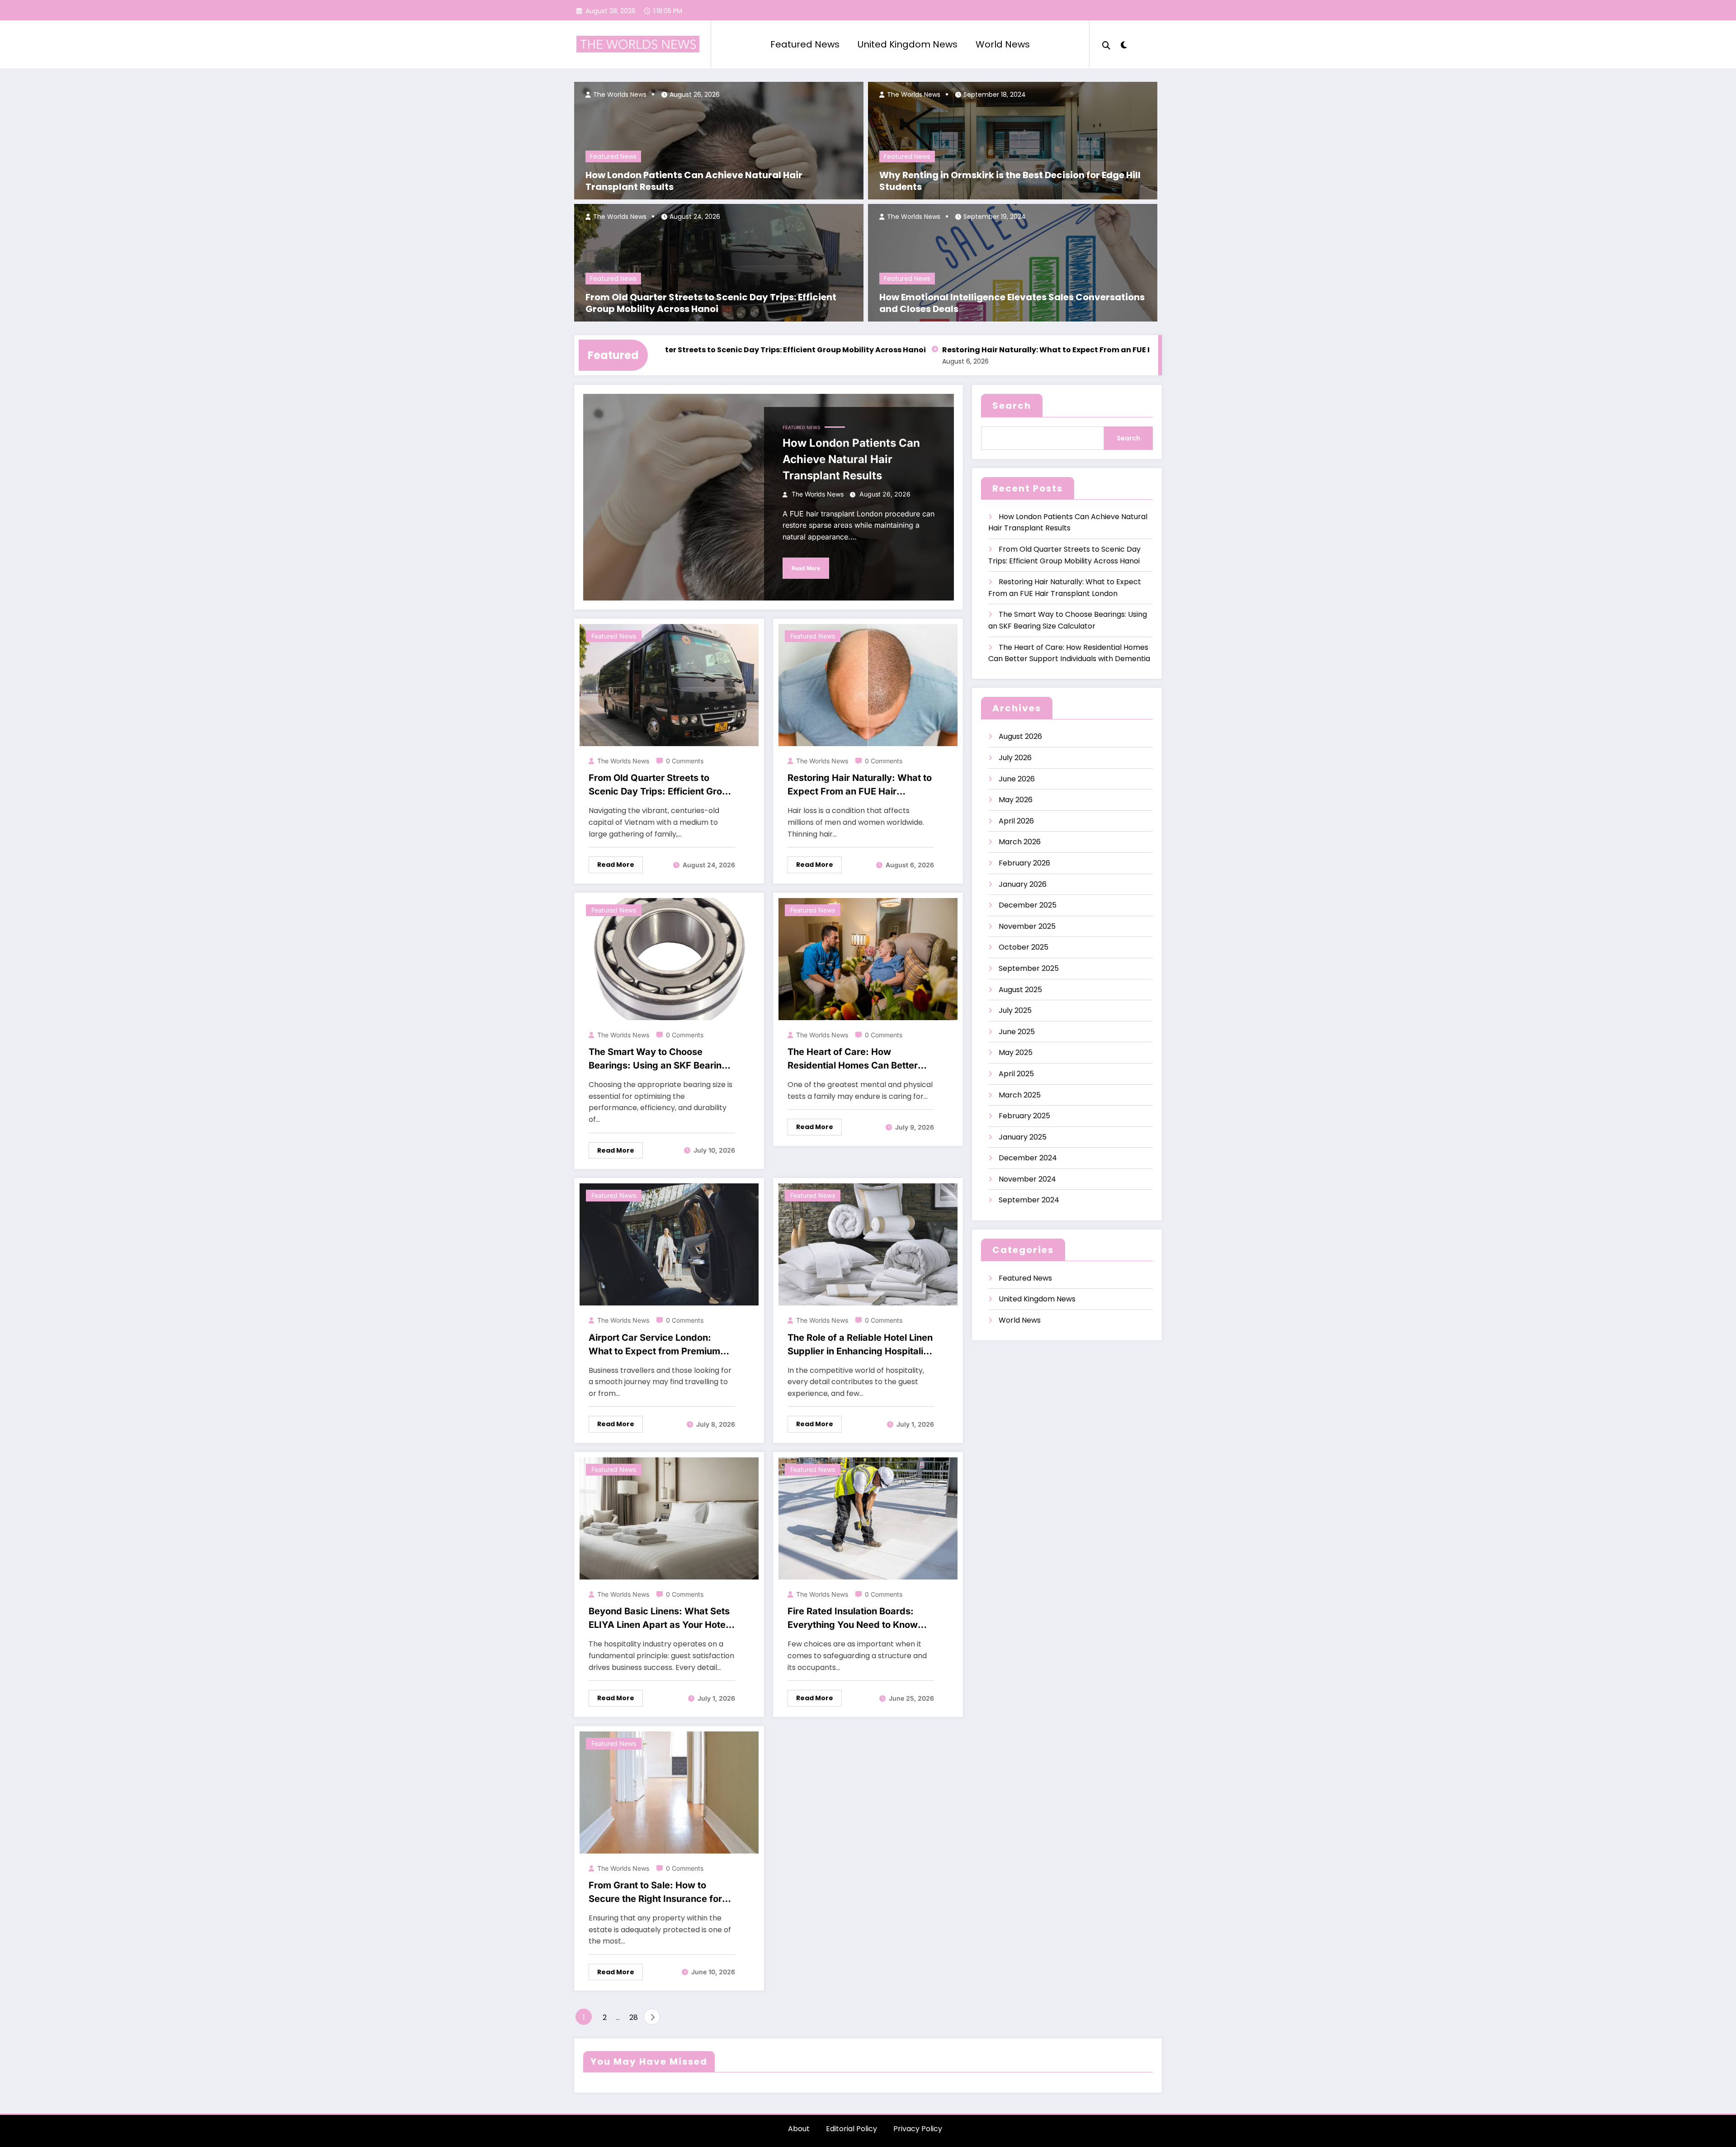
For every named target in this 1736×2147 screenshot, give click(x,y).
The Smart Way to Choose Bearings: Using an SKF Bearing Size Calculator (658, 1059)
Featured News (805, 44)
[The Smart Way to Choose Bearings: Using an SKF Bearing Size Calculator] (669, 958)
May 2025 (1016, 1052)
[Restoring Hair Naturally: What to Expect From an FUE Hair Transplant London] (868, 684)
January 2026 (1023, 884)
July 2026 (1015, 758)
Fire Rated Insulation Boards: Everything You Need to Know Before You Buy (853, 1619)
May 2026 (1016, 800)
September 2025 (1029, 968)
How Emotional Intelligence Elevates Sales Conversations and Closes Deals (1012, 303)
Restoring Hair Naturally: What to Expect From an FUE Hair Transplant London (981, 350)
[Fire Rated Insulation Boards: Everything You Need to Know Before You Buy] (868, 1518)
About (799, 2129)
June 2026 (1017, 779)
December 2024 (1028, 1158)
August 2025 (1020, 990)
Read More (806, 568)
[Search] (1106, 44)
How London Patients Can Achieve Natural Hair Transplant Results (694, 181)
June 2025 (1017, 1032)
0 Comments (685, 761)
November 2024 (1027, 1179)
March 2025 (1020, 1095)
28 (634, 2017)
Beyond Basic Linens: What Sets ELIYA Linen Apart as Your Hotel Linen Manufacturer (659, 1619)
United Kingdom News (908, 44)
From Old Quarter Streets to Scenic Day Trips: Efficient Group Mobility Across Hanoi (711, 303)
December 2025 (1028, 905)
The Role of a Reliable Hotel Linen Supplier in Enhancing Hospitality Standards (860, 1345)
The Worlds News (619, 95)
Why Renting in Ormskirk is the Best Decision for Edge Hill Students (1010, 181)
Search (1012, 406)
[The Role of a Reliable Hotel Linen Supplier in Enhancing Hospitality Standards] (868, 1244)
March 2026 (1020, 842)
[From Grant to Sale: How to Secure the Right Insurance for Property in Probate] (669, 1792)
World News (1003, 44)
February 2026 (1024, 863)
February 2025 (1024, 1116)
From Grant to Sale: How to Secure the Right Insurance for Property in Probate (655, 1893)
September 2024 (1029, 1200)
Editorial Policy (851, 2129)
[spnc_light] (1124, 44)
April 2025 (1016, 1074)
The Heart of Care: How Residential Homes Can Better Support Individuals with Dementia (853, 1059)
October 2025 (1024, 947)
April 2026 (1016, 821)
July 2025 (1015, 1010)
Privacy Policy (918, 2129)
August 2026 (1020, 736)
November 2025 (1027, 926)
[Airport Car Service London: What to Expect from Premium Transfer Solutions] (669, 1244)
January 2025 (1023, 1137)
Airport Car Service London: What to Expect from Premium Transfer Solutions (654, 1345)
